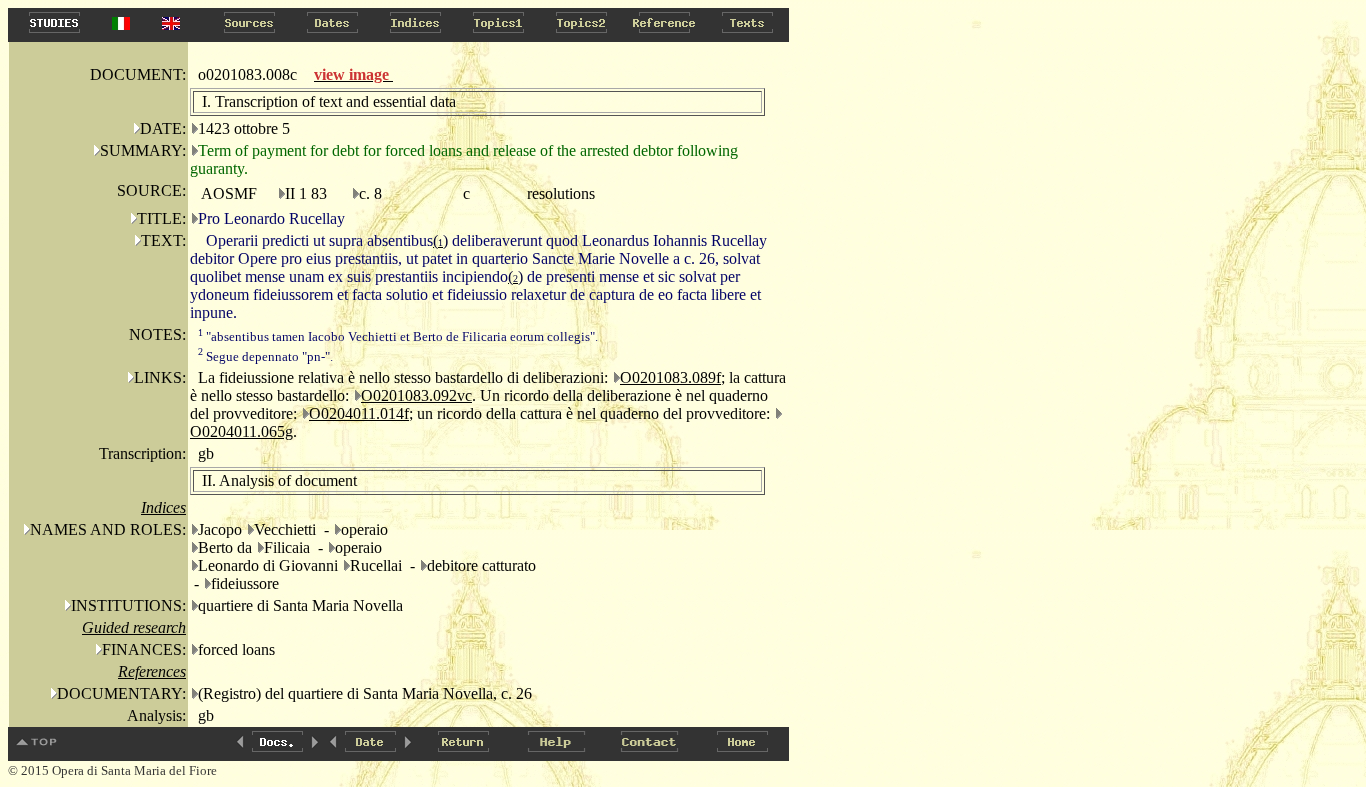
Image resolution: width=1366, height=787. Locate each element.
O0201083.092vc (416, 395)
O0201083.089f (670, 377)
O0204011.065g (241, 431)
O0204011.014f (359, 413)
